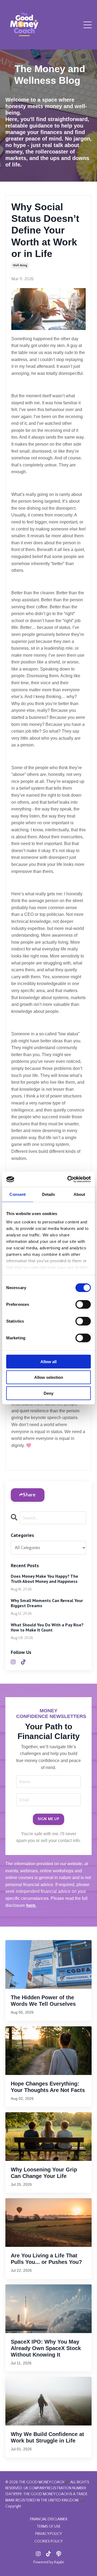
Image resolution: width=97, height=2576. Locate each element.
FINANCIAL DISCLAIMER (49, 2519)
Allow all (48, 1361)
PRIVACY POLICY (48, 2534)
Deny (48, 1393)
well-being (20, 266)
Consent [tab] (18, 1194)
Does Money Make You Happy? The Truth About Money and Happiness (44, 1579)
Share (29, 1495)
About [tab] (79, 1194)
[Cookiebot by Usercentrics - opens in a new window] (68, 1179)
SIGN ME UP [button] (48, 1819)
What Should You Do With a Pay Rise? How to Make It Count (47, 1627)
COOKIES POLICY (48, 2541)
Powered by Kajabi (49, 2562)
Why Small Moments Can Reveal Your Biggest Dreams (47, 1603)
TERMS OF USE (49, 2527)
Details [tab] (49, 1194)
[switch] (83, 1304)
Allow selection (49, 1377)
